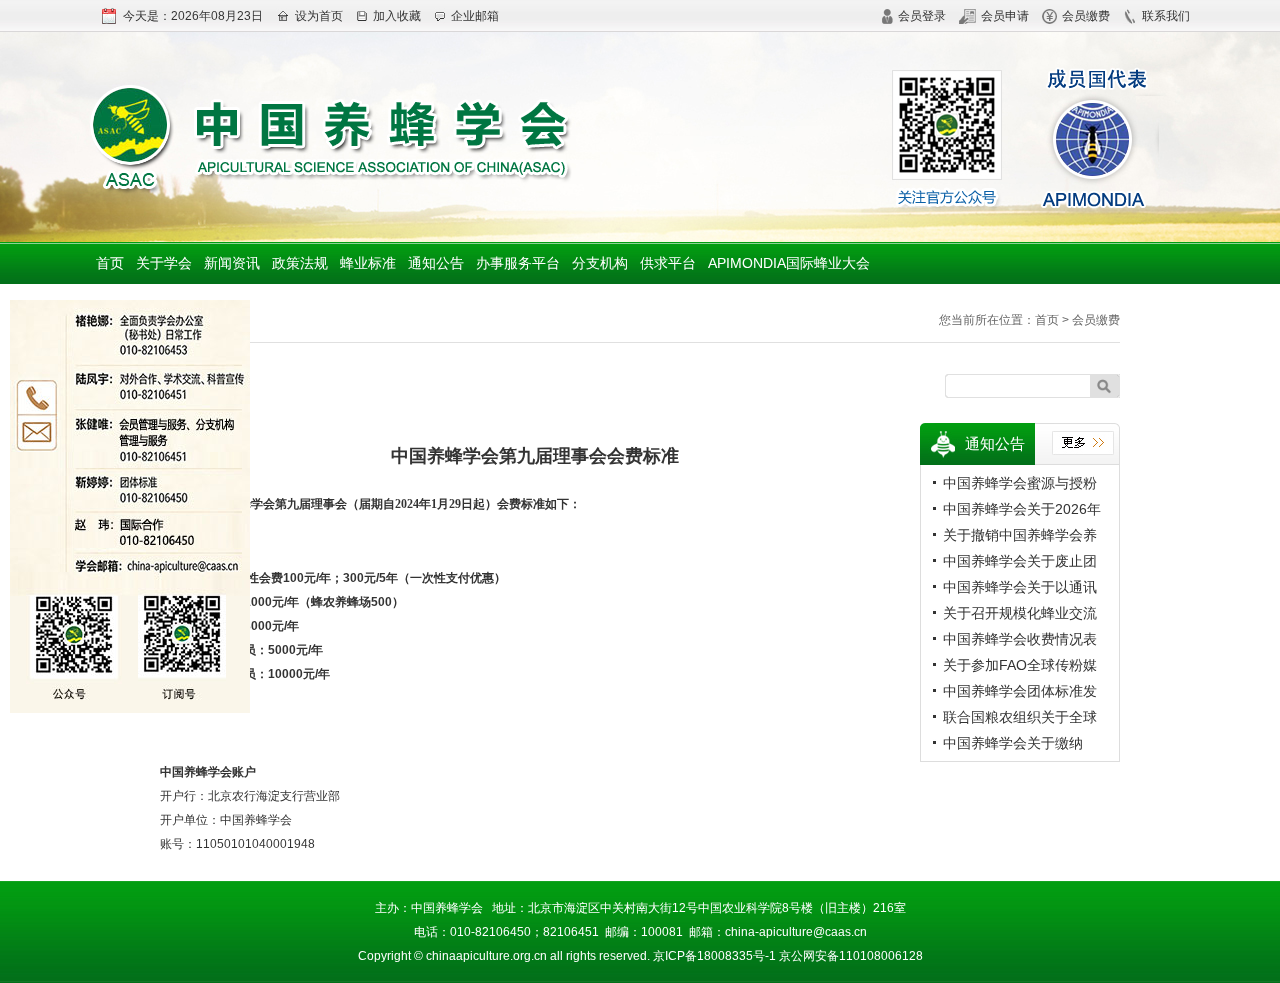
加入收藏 (397, 16)
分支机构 (600, 263)
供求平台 (668, 263)
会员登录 (922, 16)
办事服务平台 (518, 263)
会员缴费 (1086, 16)
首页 (110, 263)
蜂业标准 (368, 263)
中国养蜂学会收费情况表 (1020, 639)
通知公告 (436, 263)
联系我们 (1166, 16)
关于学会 (164, 263)
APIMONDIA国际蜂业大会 (789, 263)
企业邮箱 (475, 16)
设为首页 (319, 16)
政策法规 (300, 263)
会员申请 (1005, 16)
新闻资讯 (232, 263)
